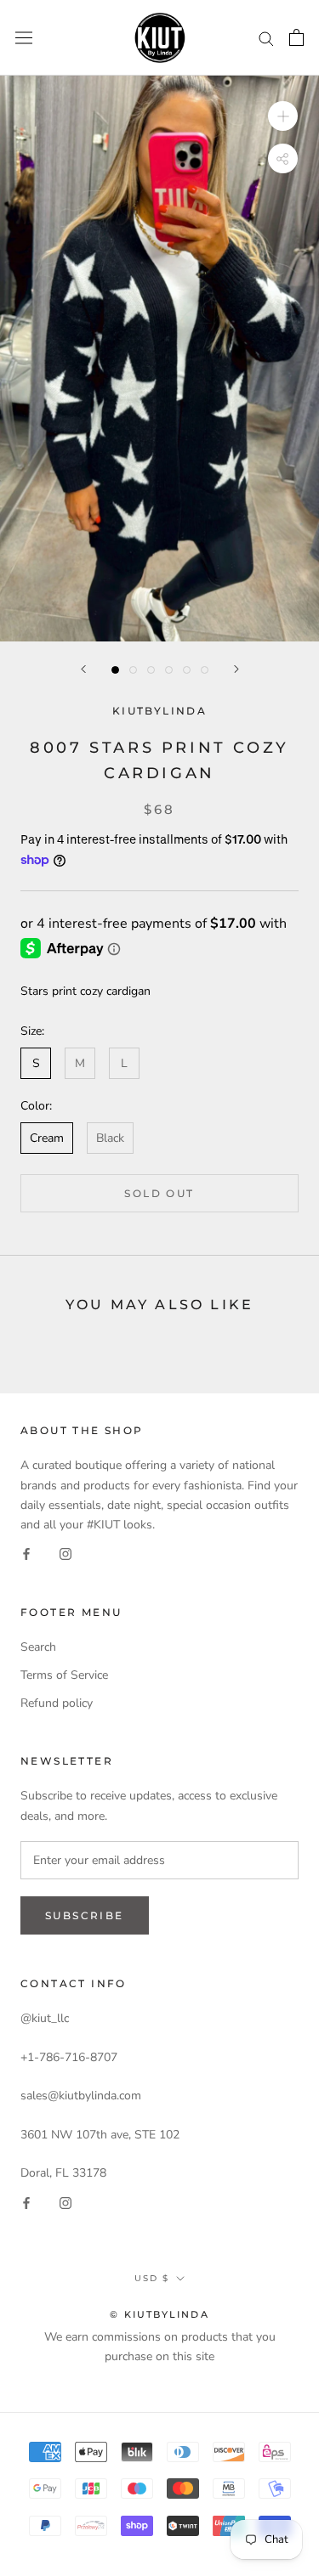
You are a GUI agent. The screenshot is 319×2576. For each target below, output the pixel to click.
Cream (47, 1138)
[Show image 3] (151, 670)
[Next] (236, 669)
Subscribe (85, 1915)
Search (38, 1647)
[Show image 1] (115, 670)
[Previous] (83, 669)
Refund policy (57, 1703)
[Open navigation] (24, 38)
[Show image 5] (187, 670)
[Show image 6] (205, 670)
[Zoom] (283, 116)
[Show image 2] (133, 670)
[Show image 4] (169, 670)
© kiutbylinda (159, 2314)
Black (110, 1138)
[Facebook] (26, 1554)
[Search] (266, 38)
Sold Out (159, 1193)
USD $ (152, 2278)
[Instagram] (66, 1554)
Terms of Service (64, 1675)
